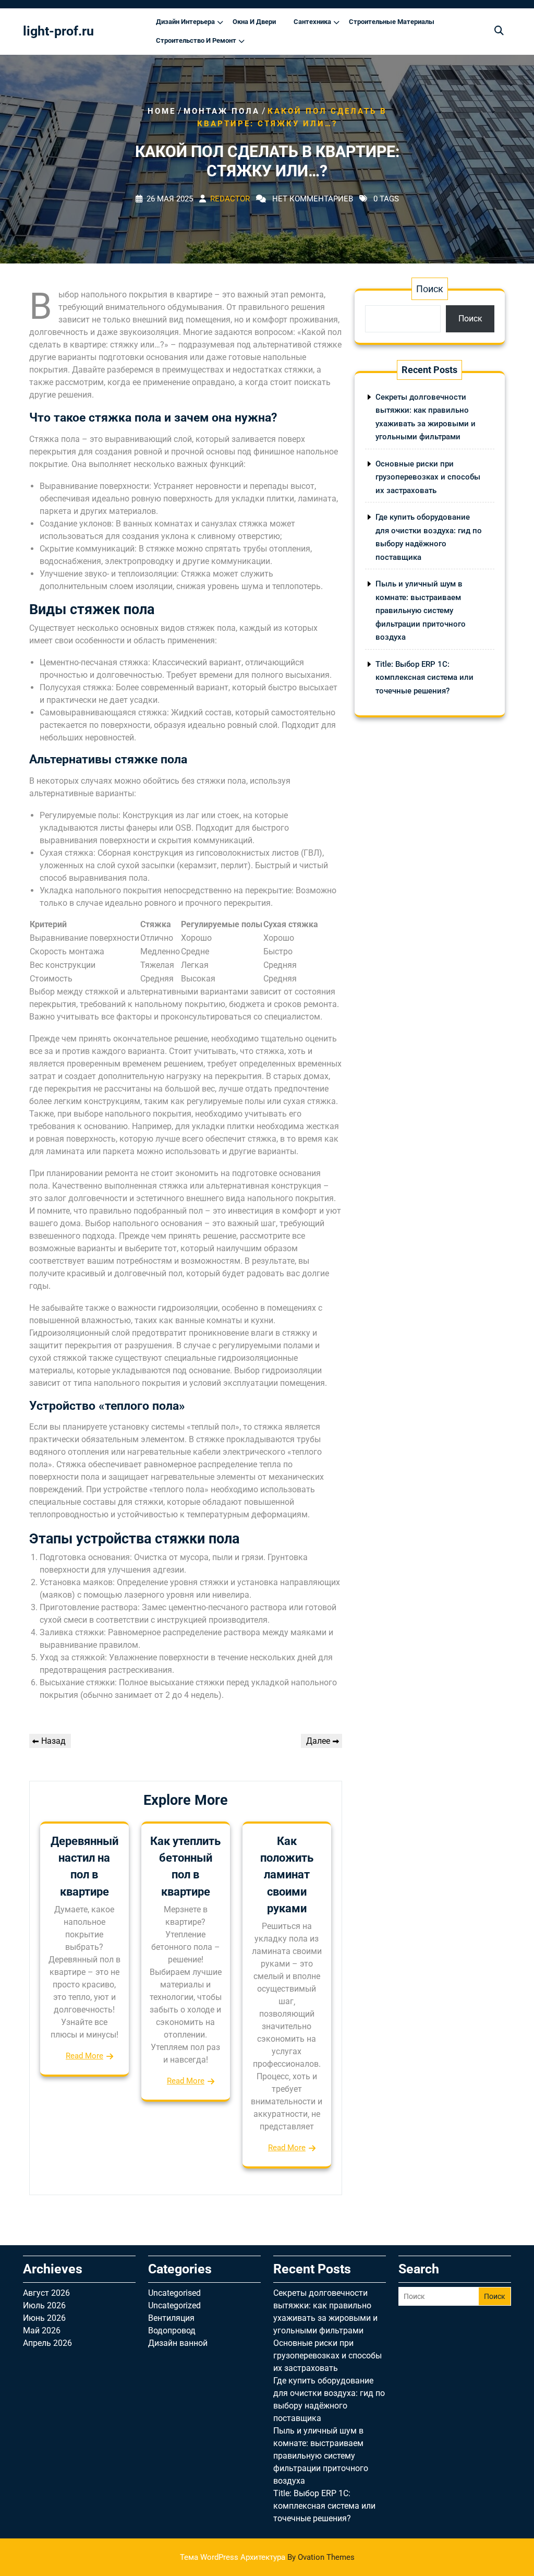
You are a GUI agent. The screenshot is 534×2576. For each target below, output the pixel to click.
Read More (84, 2056)
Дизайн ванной (178, 2343)
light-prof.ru (58, 31)
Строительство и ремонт (196, 40)
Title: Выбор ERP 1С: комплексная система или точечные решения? (424, 678)
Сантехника (312, 22)
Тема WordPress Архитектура (267, 2557)
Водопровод (172, 2331)
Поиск (430, 289)
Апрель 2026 (47, 2343)
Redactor (230, 199)
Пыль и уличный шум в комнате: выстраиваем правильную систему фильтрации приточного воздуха (421, 610)
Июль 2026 (44, 2305)
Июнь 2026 (44, 2318)
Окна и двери (254, 22)
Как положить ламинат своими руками (287, 1875)
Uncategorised (174, 2293)
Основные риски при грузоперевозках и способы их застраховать (428, 477)
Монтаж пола (222, 111)
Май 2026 (42, 2331)
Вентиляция (171, 2318)
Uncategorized (174, 2305)
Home (162, 111)
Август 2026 (46, 2293)
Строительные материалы (392, 22)
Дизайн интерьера (185, 22)
